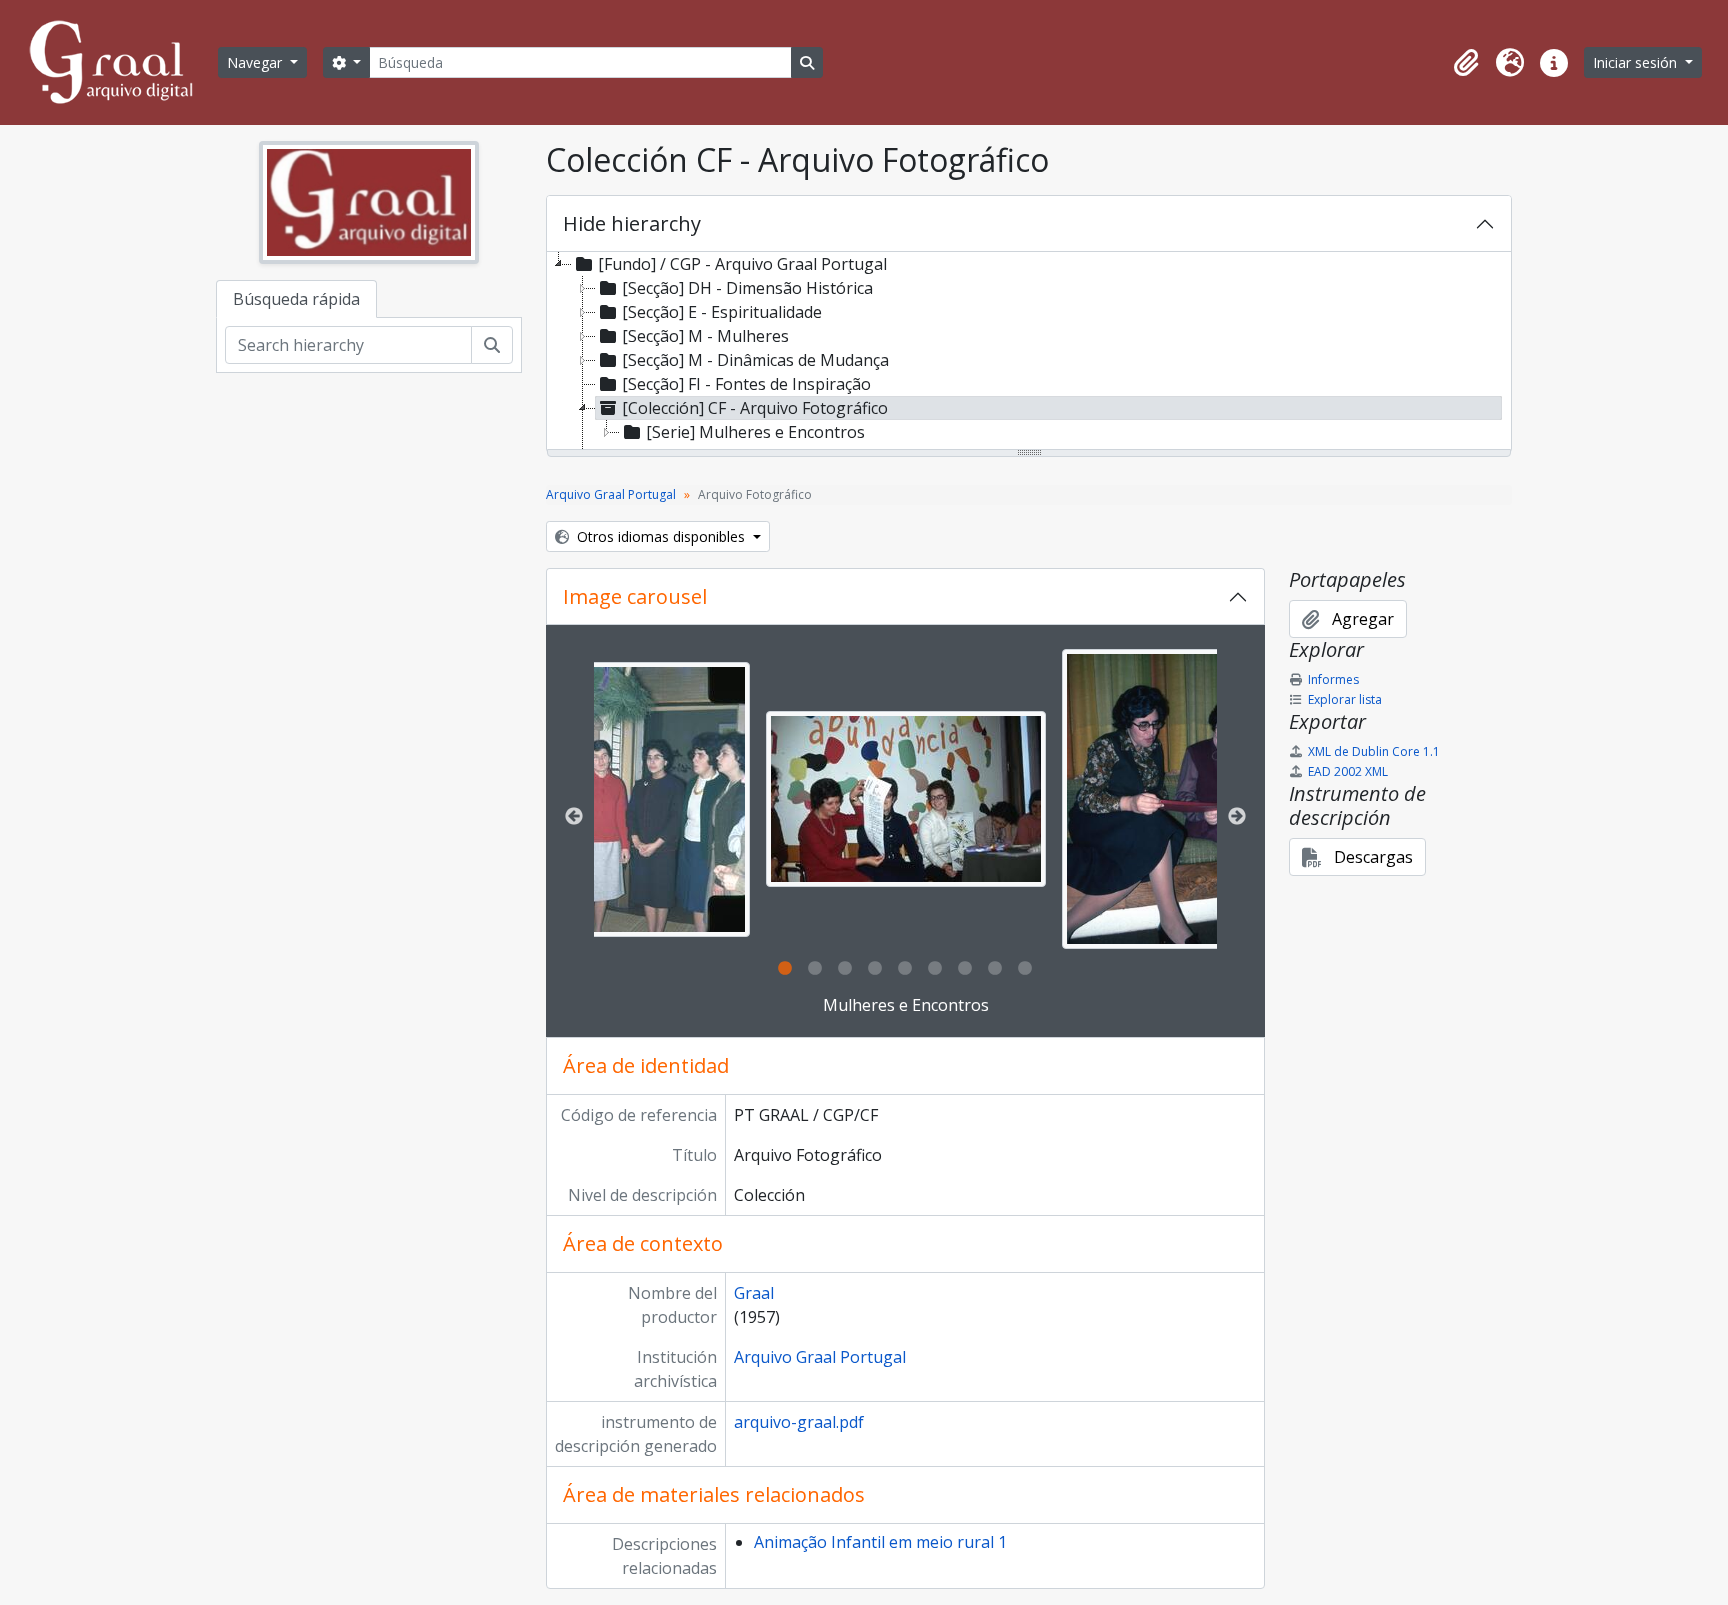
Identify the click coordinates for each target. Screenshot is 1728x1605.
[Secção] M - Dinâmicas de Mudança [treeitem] (755, 360)
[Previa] (574, 817)
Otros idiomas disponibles (661, 536)
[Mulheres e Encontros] (610, 799)
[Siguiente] (1237, 817)
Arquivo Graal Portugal (611, 494)
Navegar (256, 62)
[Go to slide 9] (1025, 969)
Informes (1333, 679)
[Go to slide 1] (785, 969)
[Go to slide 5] (905, 969)
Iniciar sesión (1637, 62)
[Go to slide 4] (875, 969)
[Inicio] (120, 62)
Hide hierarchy (632, 223)
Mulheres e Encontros (906, 1005)
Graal (754, 1293)
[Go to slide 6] (935, 969)
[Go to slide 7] (965, 969)
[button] (1466, 63)
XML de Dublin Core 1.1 (1374, 751)
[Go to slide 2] (815, 969)
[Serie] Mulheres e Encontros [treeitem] (755, 432)
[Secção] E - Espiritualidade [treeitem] (722, 312)
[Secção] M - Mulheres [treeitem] (705, 336)
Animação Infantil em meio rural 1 (880, 1542)
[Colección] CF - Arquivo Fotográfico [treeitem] (755, 408)
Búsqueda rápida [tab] (296, 299)
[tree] (1029, 352)
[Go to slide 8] (995, 969)
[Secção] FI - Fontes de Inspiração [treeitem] (746, 384)
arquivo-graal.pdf (799, 1422)
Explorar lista (1345, 699)
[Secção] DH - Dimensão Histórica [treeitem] (747, 288)
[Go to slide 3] (845, 969)
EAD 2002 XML (1348, 771)
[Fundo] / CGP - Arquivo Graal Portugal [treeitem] (742, 264)
